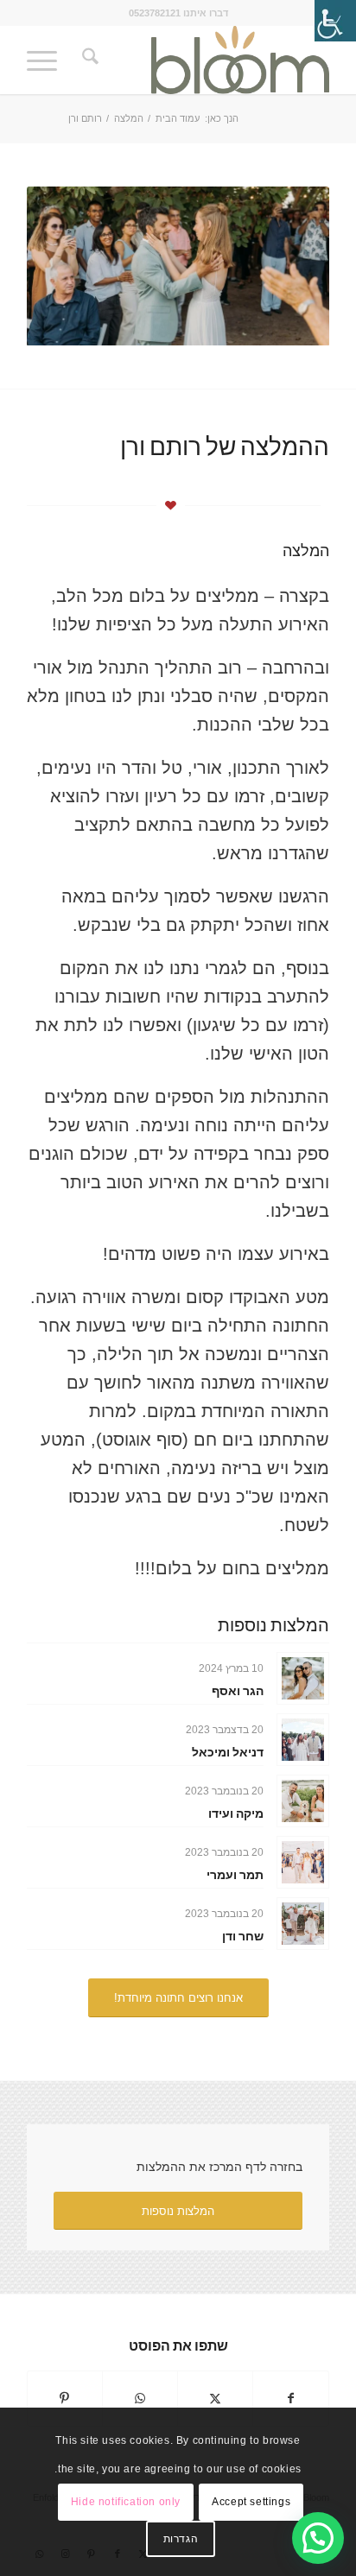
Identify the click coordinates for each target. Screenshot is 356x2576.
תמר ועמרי (235, 1874)
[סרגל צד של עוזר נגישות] (335, 21)
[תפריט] (48, 60)
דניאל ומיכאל (228, 1752)
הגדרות (181, 2539)
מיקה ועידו (236, 1813)
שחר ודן (243, 1936)
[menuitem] (88, 60)
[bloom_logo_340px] (208, 60)
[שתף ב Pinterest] (65, 2399)
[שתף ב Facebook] (291, 2399)
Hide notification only (126, 2502)
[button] (318, 2538)
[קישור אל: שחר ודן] (303, 1924)
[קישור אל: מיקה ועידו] (303, 1801)
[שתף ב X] (215, 2399)
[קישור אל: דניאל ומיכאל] (303, 1740)
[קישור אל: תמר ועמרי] (303, 1862)
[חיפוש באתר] (88, 60)
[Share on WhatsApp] (140, 2399)
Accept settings (251, 2502)
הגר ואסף (238, 1690)
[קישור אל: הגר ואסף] (303, 1678)
